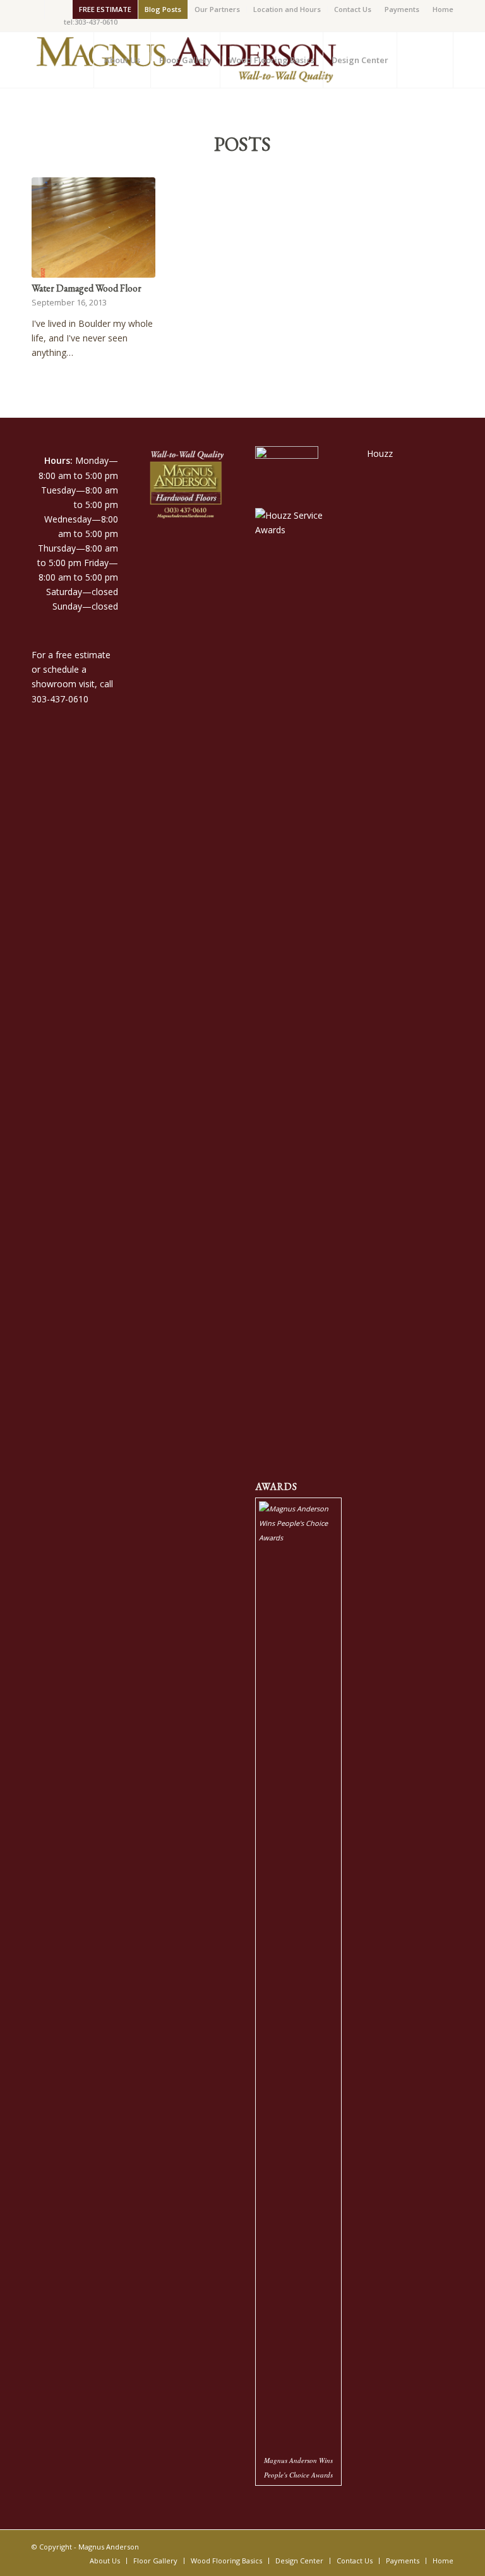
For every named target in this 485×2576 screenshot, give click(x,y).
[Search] (425, 60)
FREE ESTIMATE (105, 9)
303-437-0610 (60, 699)
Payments (402, 9)
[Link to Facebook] (35, 9)
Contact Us (353, 9)
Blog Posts (163, 9)
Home (443, 9)
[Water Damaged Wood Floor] (93, 227)
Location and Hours (287, 9)
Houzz (380, 453)
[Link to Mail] (54, 9)
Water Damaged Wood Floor (87, 288)
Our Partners (217, 9)
